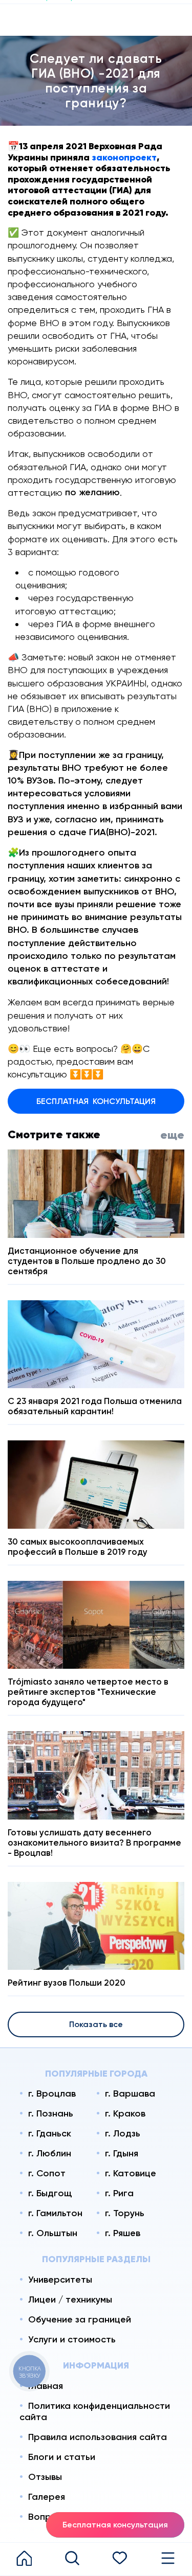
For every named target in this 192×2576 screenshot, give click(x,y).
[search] (72, 2559)
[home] (24, 2559)
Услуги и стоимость (72, 2339)
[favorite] (120, 2559)
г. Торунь (125, 2213)
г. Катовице (131, 2173)
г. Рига (119, 2193)
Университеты (60, 2280)
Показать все (96, 2024)
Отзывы (45, 2477)
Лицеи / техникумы (70, 2299)
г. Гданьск (50, 2133)
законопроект (124, 157)
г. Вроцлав (52, 2094)
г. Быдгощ (50, 2193)
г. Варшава (130, 2094)
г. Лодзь (123, 2133)
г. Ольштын (53, 2233)
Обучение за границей (80, 2319)
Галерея (47, 2497)
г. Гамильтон (55, 2213)
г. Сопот (47, 2173)
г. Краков (125, 2113)
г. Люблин (50, 2153)
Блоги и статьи (62, 2457)
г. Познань (51, 2113)
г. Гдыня (122, 2153)
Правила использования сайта (98, 2437)
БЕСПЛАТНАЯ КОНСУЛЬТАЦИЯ (96, 1101)
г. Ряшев (123, 2233)
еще (172, 1135)
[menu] (168, 2559)
